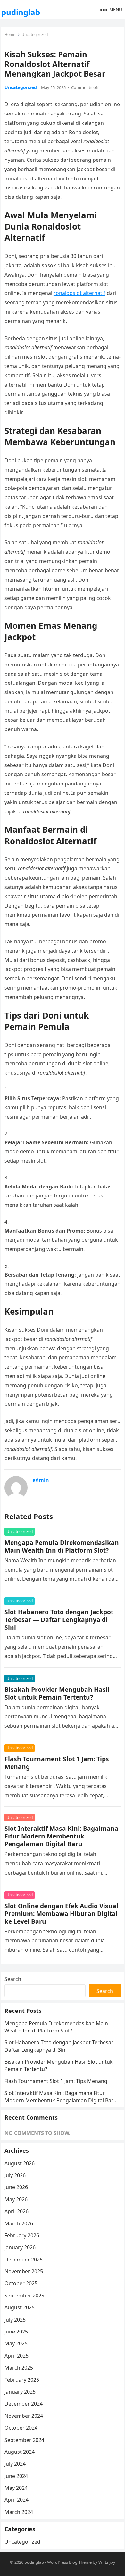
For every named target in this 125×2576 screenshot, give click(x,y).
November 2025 (24, 2271)
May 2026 (16, 2199)
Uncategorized (35, 35)
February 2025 (22, 2380)
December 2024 (24, 2404)
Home (10, 35)
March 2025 (19, 2368)
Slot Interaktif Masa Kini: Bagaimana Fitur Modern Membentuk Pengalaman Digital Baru (62, 1836)
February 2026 (22, 2235)
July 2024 (15, 2464)
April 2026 (17, 2211)
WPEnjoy (107, 2562)
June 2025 (16, 2332)
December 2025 (24, 2260)
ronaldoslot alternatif (79, 293)
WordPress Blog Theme (69, 2562)
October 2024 (21, 2428)
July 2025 (15, 2320)
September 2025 (24, 2296)
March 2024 (19, 2512)
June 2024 (16, 2476)
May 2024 (16, 2488)
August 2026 (20, 2163)
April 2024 (17, 2500)
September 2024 (24, 2440)
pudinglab (21, 12)
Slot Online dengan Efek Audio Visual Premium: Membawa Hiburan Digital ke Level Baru (61, 1914)
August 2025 (20, 2307)
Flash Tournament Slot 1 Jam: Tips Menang (57, 1763)
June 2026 (16, 2187)
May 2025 (16, 2343)
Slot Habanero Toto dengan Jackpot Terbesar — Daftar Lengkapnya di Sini (59, 1620)
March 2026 (19, 2223)
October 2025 (21, 2283)
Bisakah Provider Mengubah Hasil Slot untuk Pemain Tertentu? (57, 1693)
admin (41, 1480)
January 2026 (20, 2247)
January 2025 (20, 2392)
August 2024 (20, 2452)
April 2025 (17, 2356)
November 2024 (24, 2416)
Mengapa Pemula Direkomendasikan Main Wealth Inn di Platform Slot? (62, 1546)
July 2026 (15, 2175)
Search (13, 1979)
